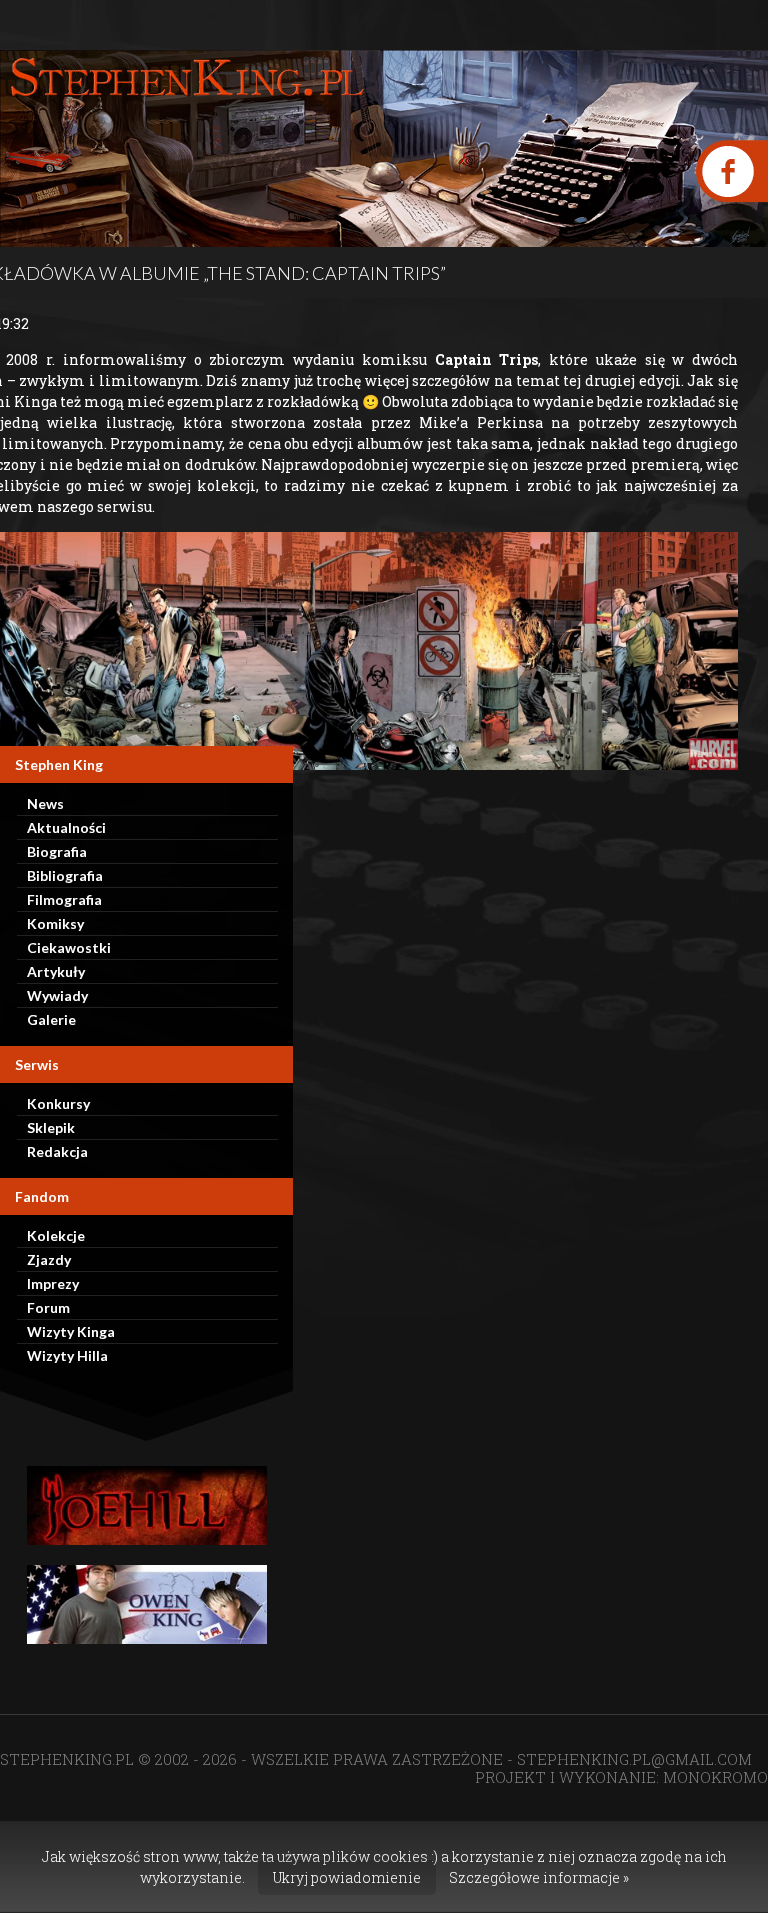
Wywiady (57, 995)
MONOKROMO (715, 1777)
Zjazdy (49, 1259)
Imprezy (53, 1283)
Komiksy (55, 923)
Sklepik (51, 1127)
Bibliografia (65, 875)
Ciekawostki (69, 947)
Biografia (57, 851)
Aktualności (66, 827)
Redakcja (57, 1151)
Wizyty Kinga (71, 1331)
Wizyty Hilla (67, 1355)
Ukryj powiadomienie (347, 1877)
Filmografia (64, 899)
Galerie (51, 1019)
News (45, 803)
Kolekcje (56, 1235)
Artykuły (56, 971)
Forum (48, 1307)
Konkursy (58, 1103)
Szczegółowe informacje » (539, 1877)
